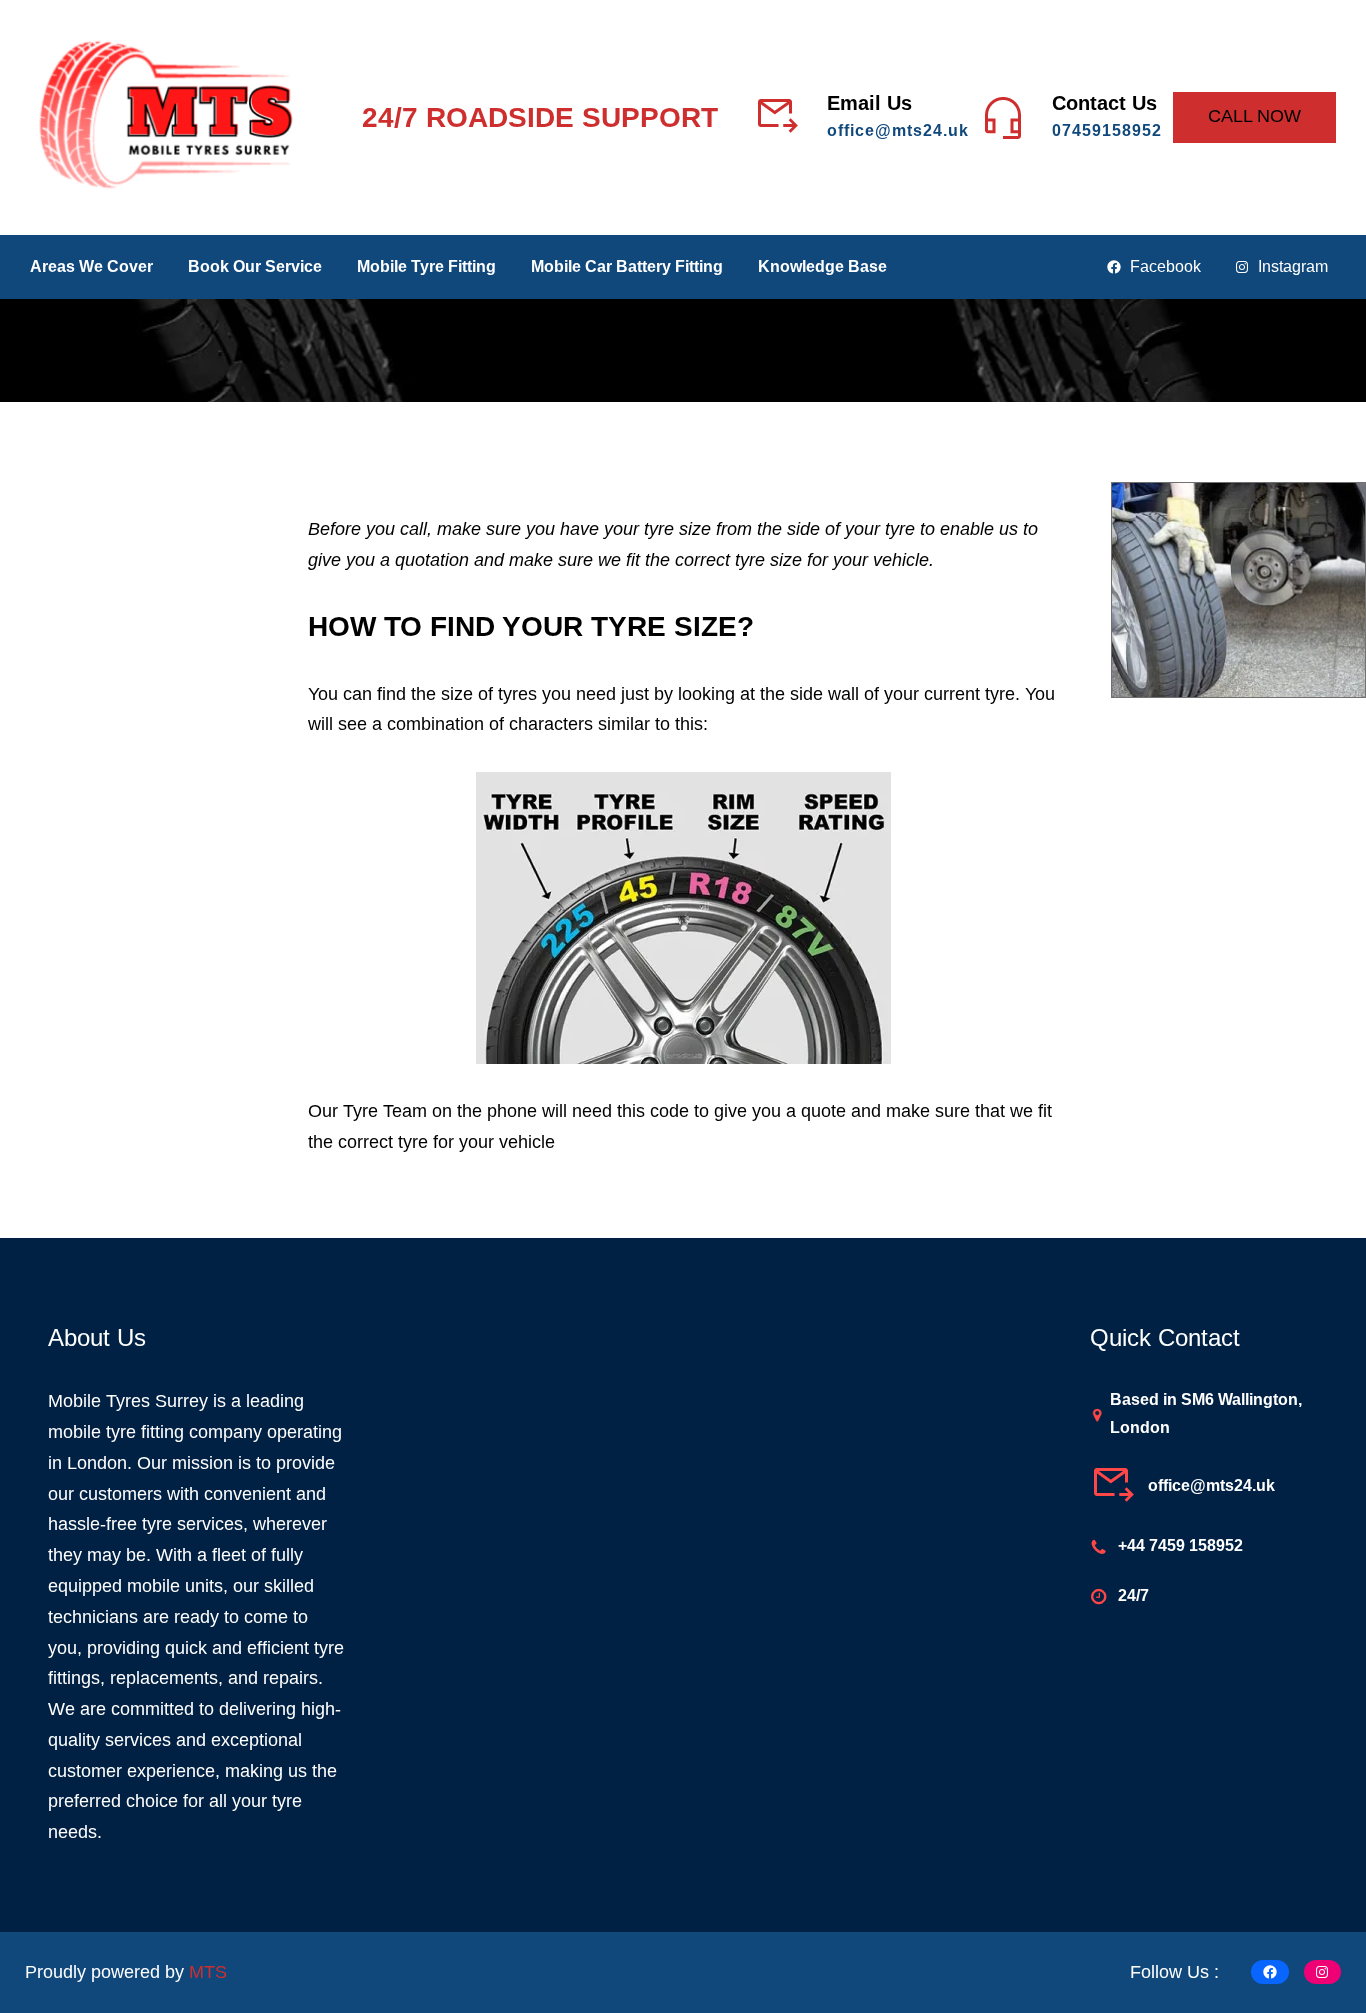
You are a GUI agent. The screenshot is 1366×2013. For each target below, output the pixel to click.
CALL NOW (1254, 116)
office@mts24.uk (898, 130)
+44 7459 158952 (1180, 1545)
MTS (208, 1972)
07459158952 (1107, 130)
